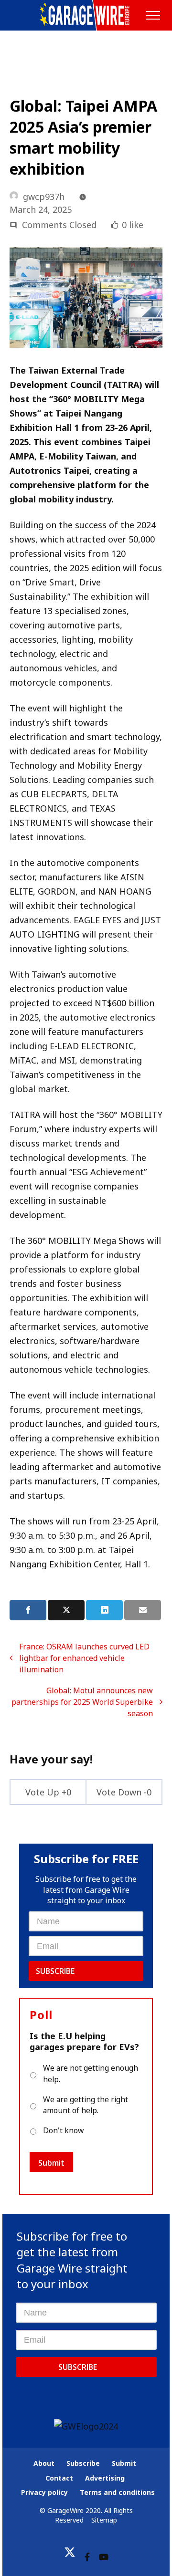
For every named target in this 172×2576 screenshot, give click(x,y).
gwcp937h (44, 197)
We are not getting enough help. (91, 2074)
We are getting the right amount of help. (86, 2105)
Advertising (105, 2478)
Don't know (63, 2130)
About (44, 2463)
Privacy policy (44, 2492)
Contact (59, 2478)
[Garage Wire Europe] (86, 15)
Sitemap (104, 2520)
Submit (51, 2163)
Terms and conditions (117, 2492)
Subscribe (55, 1971)
